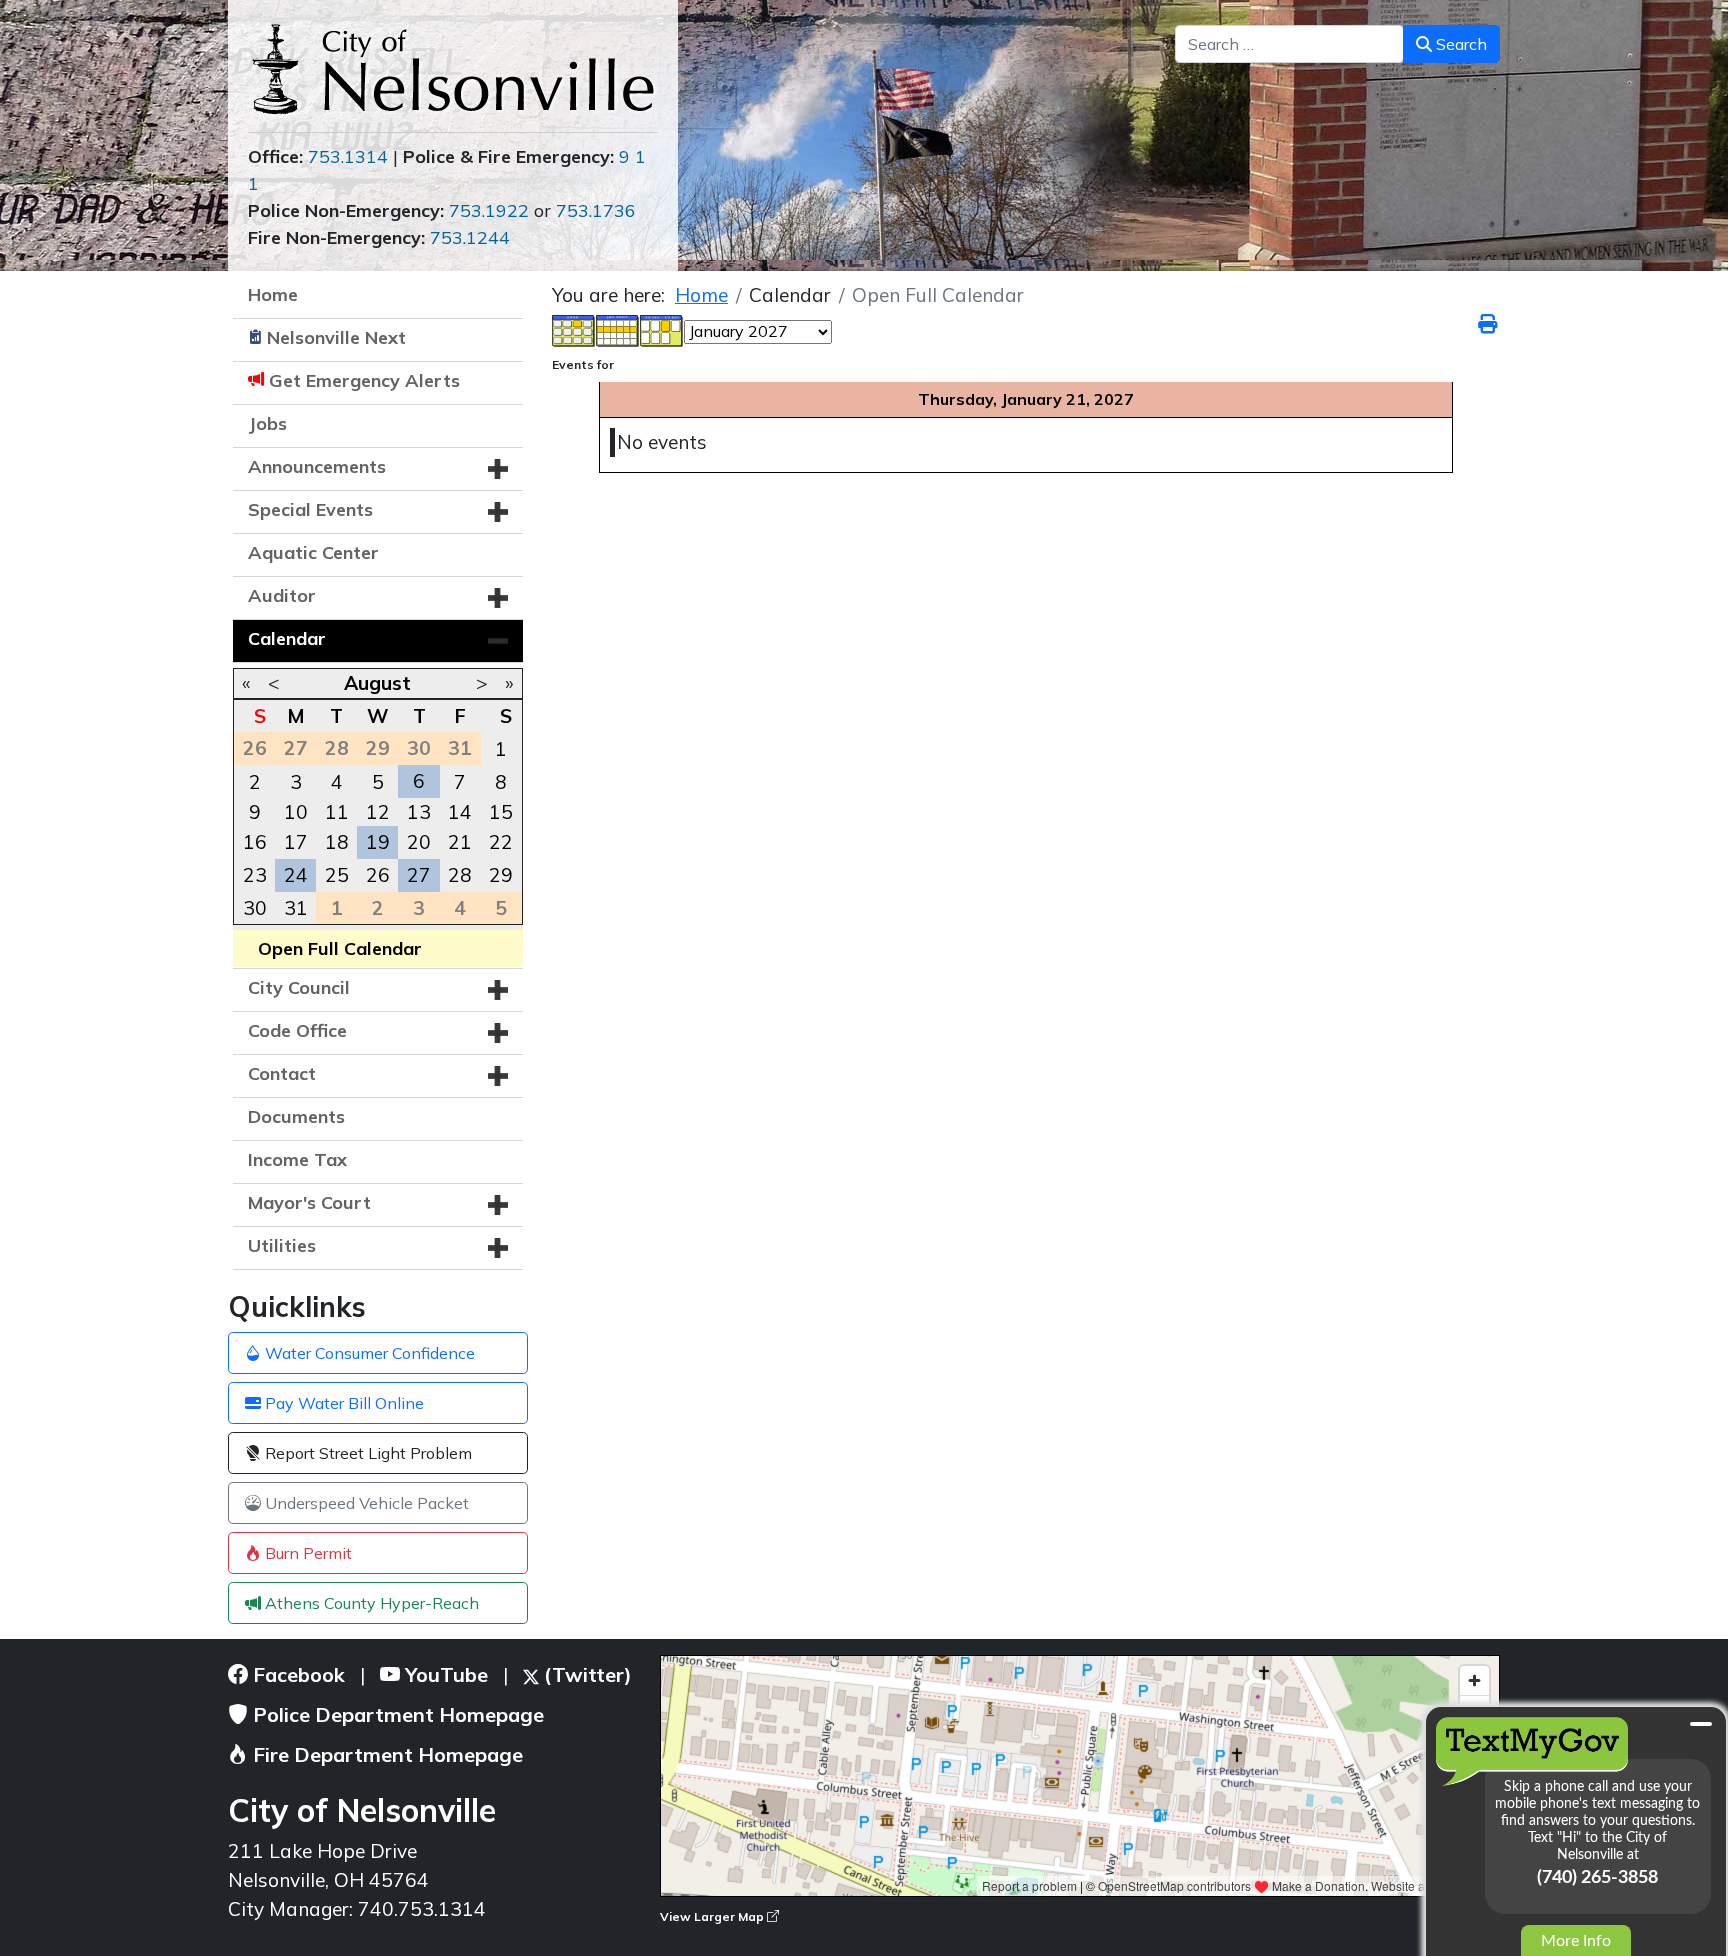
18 (337, 842)
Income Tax (297, 1159)
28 (460, 875)
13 (419, 812)
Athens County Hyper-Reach (370, 1603)
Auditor (282, 595)
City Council (299, 987)
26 (378, 875)
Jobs (267, 423)
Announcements (317, 466)
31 (296, 908)
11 (337, 812)
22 (501, 842)
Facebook (296, 1674)
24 (296, 875)
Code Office (297, 1030)
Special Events (310, 509)
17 (296, 842)
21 (460, 842)
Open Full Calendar (340, 948)
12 (378, 812)
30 (255, 908)
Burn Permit (306, 1553)
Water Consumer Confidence (368, 1353)
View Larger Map (713, 1916)
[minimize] (1701, 1724)
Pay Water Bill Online (342, 1403)
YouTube (444, 1674)
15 (501, 812)
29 (501, 875)
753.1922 (489, 210)
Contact (282, 1073)
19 (378, 842)
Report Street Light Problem (366, 1453)
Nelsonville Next (336, 337)
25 (337, 875)
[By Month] (574, 329)
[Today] (662, 329)
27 (419, 875)
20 (419, 842)
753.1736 (596, 210)
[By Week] (618, 329)
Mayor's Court (309, 1202)
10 (296, 812)
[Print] (1489, 324)
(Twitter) (585, 1674)
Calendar (287, 638)
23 (255, 875)
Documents (296, 1116)
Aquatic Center (313, 552)
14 (460, 812)
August (377, 683)
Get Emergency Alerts (364, 380)
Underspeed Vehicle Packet (365, 1503)
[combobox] (1289, 44)
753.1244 (470, 237)
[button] (498, 469)
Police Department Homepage (396, 1714)
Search (1459, 44)
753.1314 (348, 156)
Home (273, 294)
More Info (1576, 1941)
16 (255, 842)
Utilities (282, 1245)
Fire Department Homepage (385, 1754)
